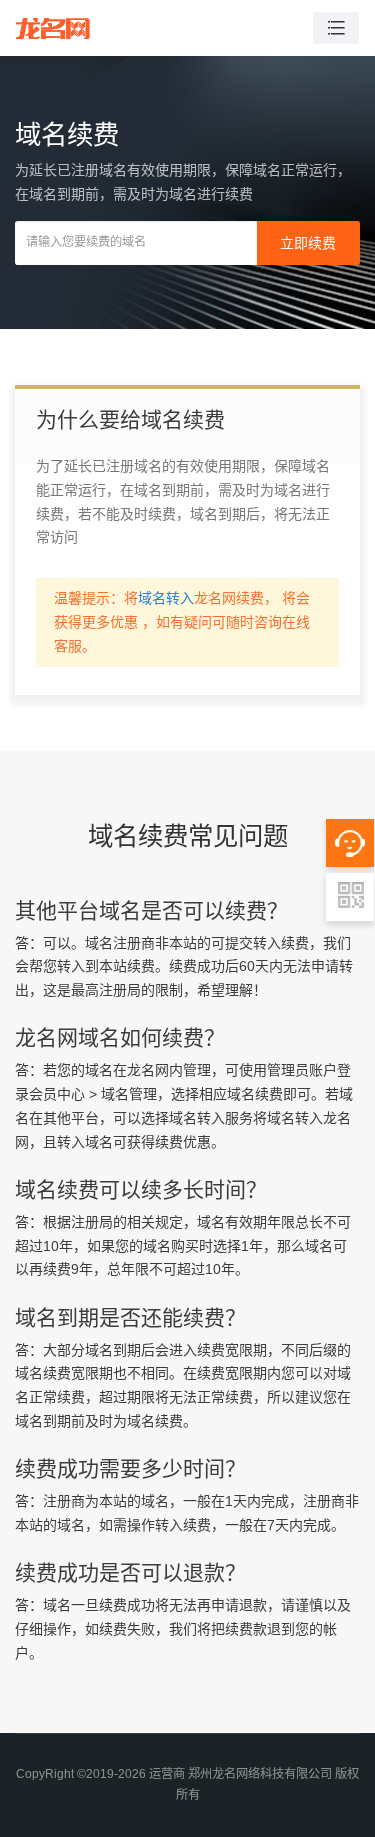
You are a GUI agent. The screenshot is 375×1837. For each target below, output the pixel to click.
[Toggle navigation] (336, 28)
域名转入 (166, 598)
